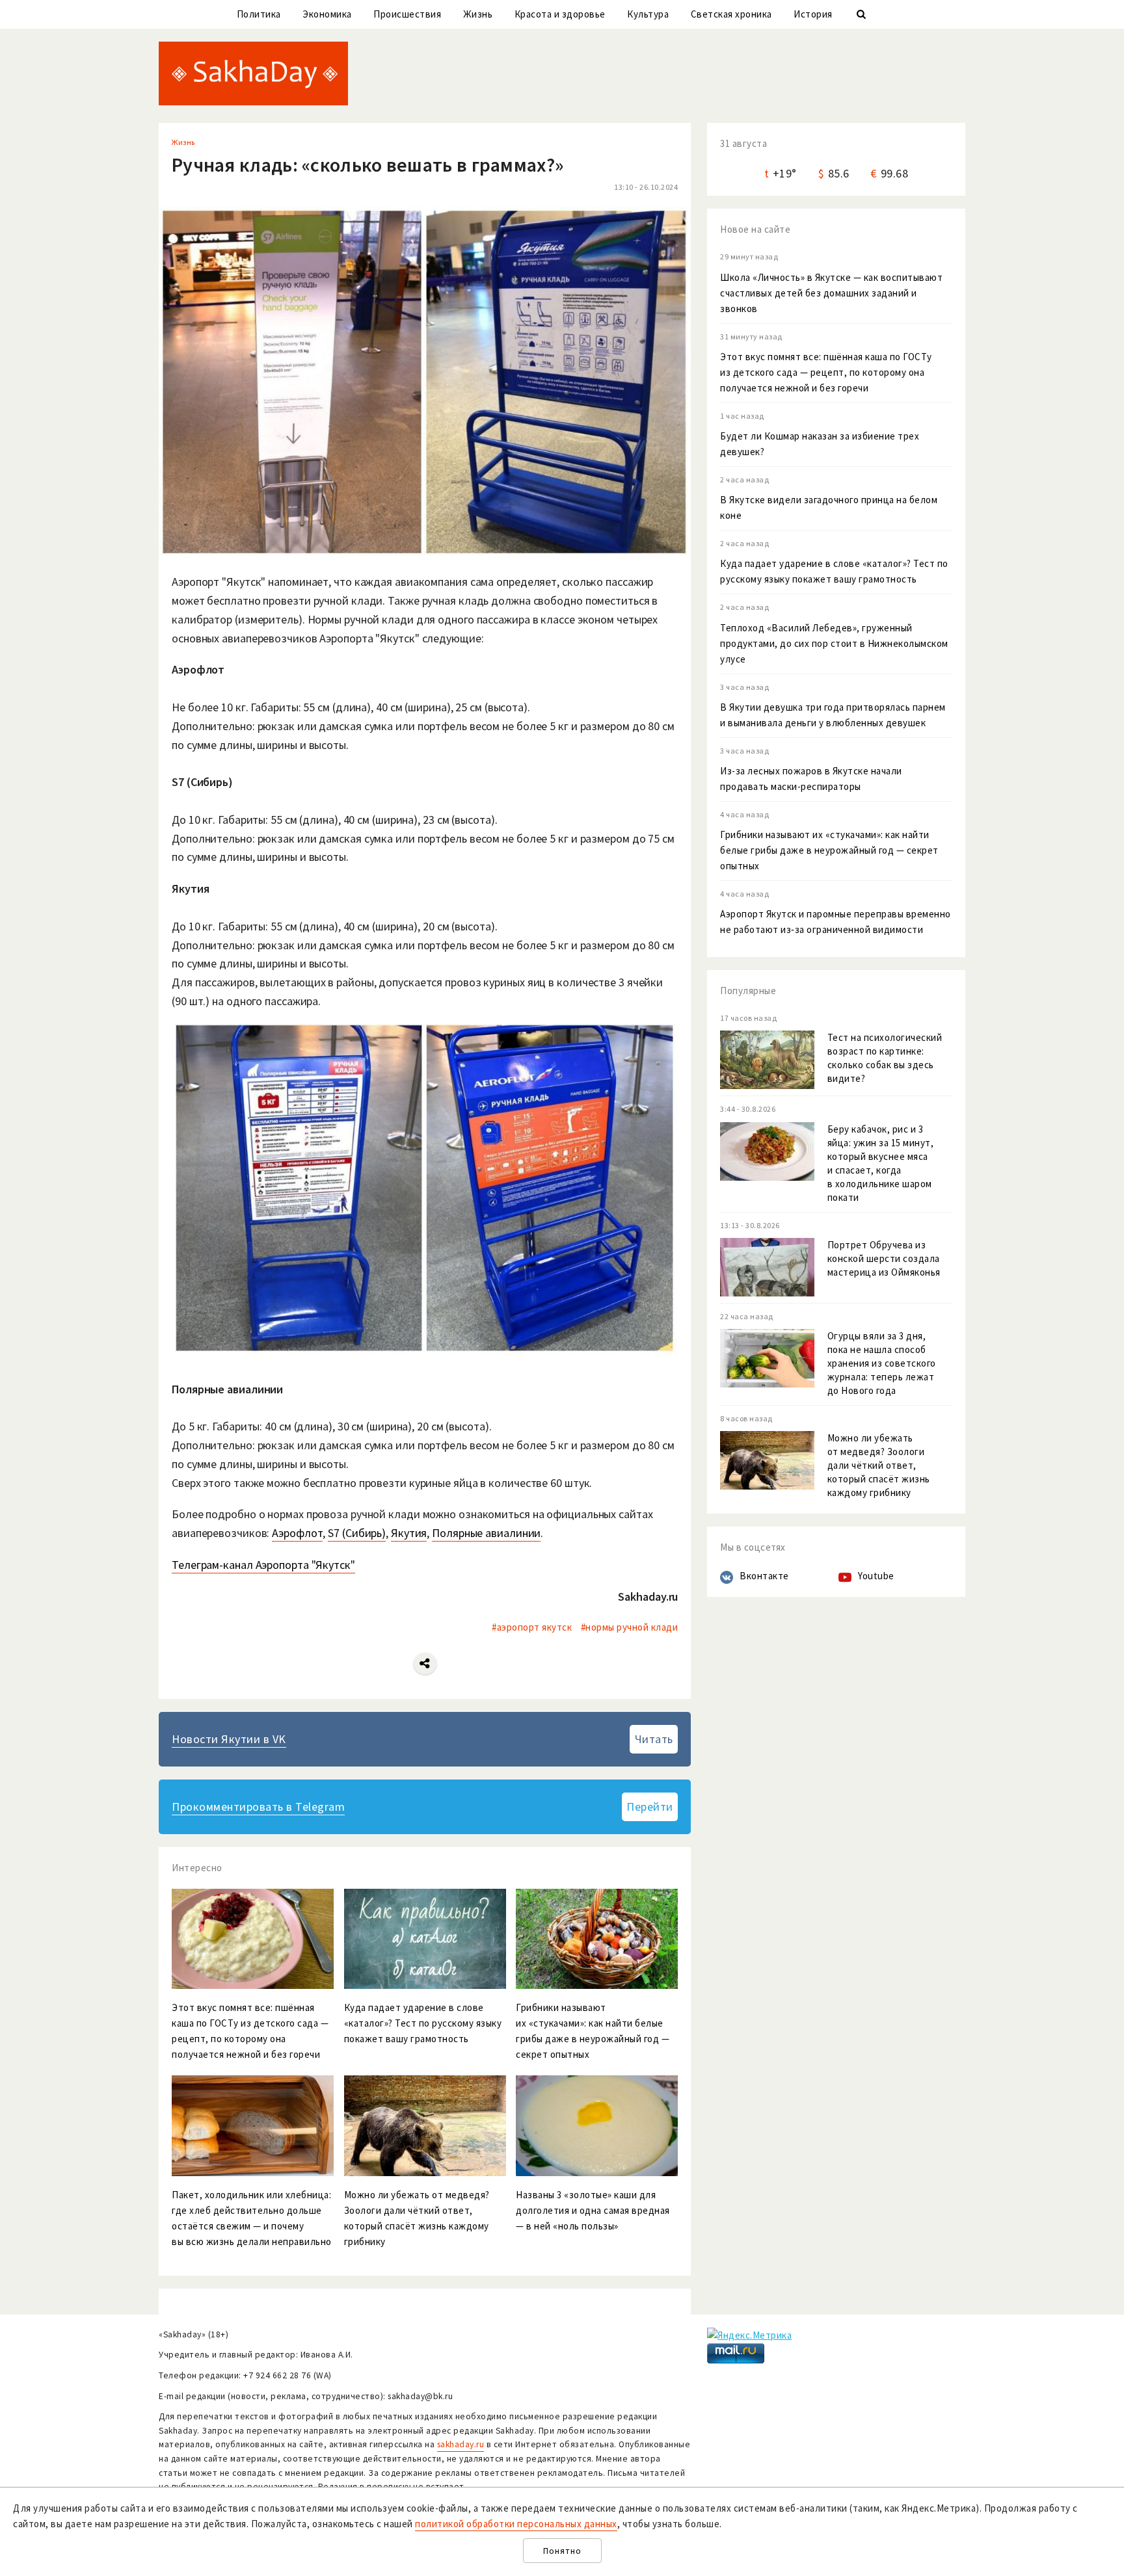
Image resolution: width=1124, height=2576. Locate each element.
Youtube (876, 1576)
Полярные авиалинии (486, 1533)
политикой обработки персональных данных (516, 2524)
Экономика (327, 14)
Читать (654, 1739)
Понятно (562, 2551)
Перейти (650, 1807)
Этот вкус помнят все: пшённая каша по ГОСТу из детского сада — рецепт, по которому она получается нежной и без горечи (826, 372)
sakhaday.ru (461, 2444)
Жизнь (478, 14)
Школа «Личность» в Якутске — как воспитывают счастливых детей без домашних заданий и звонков (831, 293)
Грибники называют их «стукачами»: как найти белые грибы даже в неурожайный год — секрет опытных (829, 850)
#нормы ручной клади (630, 1627)
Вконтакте (764, 1576)
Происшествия (407, 14)
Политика (259, 14)
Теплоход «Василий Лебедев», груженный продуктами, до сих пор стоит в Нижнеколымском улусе (834, 643)
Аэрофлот (297, 1533)
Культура (648, 14)
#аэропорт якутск (532, 1627)
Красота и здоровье (560, 14)
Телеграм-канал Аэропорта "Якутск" (263, 1565)
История (813, 14)
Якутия (409, 1533)
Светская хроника (731, 14)
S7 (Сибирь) (357, 1533)
